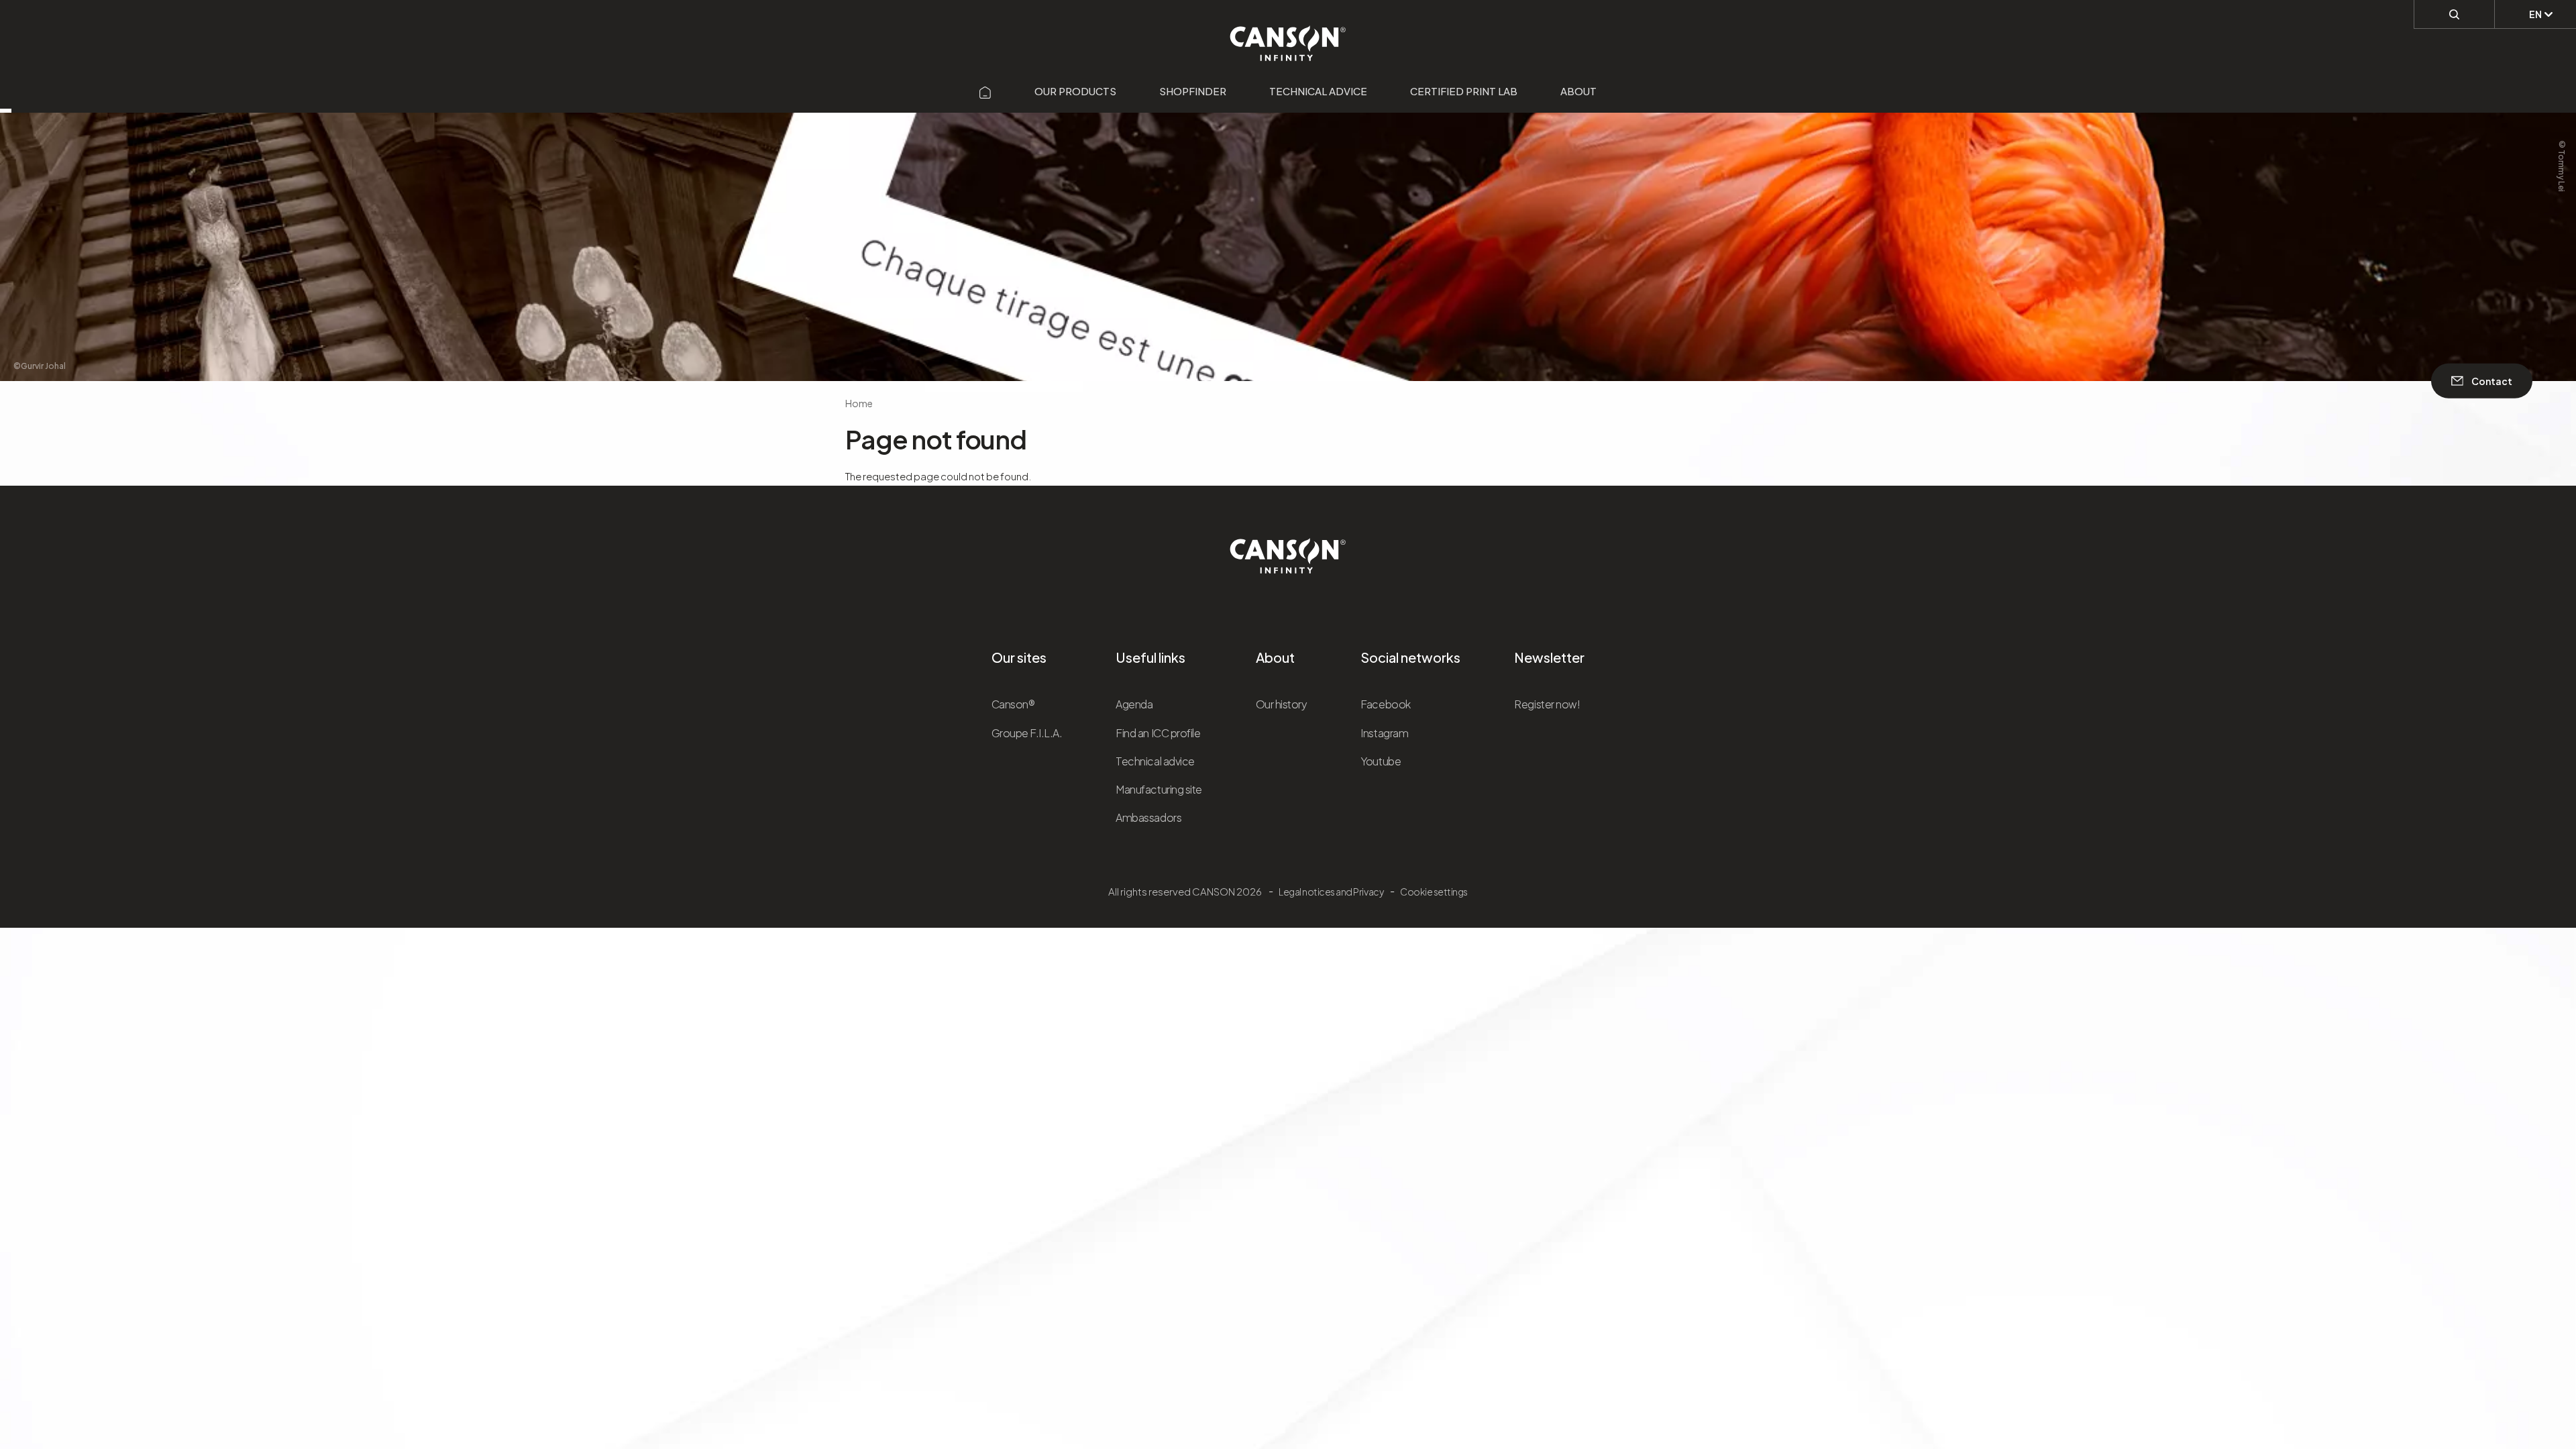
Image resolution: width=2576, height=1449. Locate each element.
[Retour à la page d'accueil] (1288, 36)
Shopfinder (1193, 91)
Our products (1075, 91)
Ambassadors (1148, 817)
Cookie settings (1434, 892)
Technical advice (1318, 91)
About (1578, 91)
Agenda (1134, 704)
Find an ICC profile (1158, 733)
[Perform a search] (2454, 14)
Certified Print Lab (1464, 91)
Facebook (1385, 704)
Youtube (1381, 761)
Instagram (1384, 733)
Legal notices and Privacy (1331, 892)
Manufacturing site (1159, 789)
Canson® (1013, 704)
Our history (1282, 704)
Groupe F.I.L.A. (1027, 733)
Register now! (1547, 704)
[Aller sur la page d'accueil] (985, 91)
